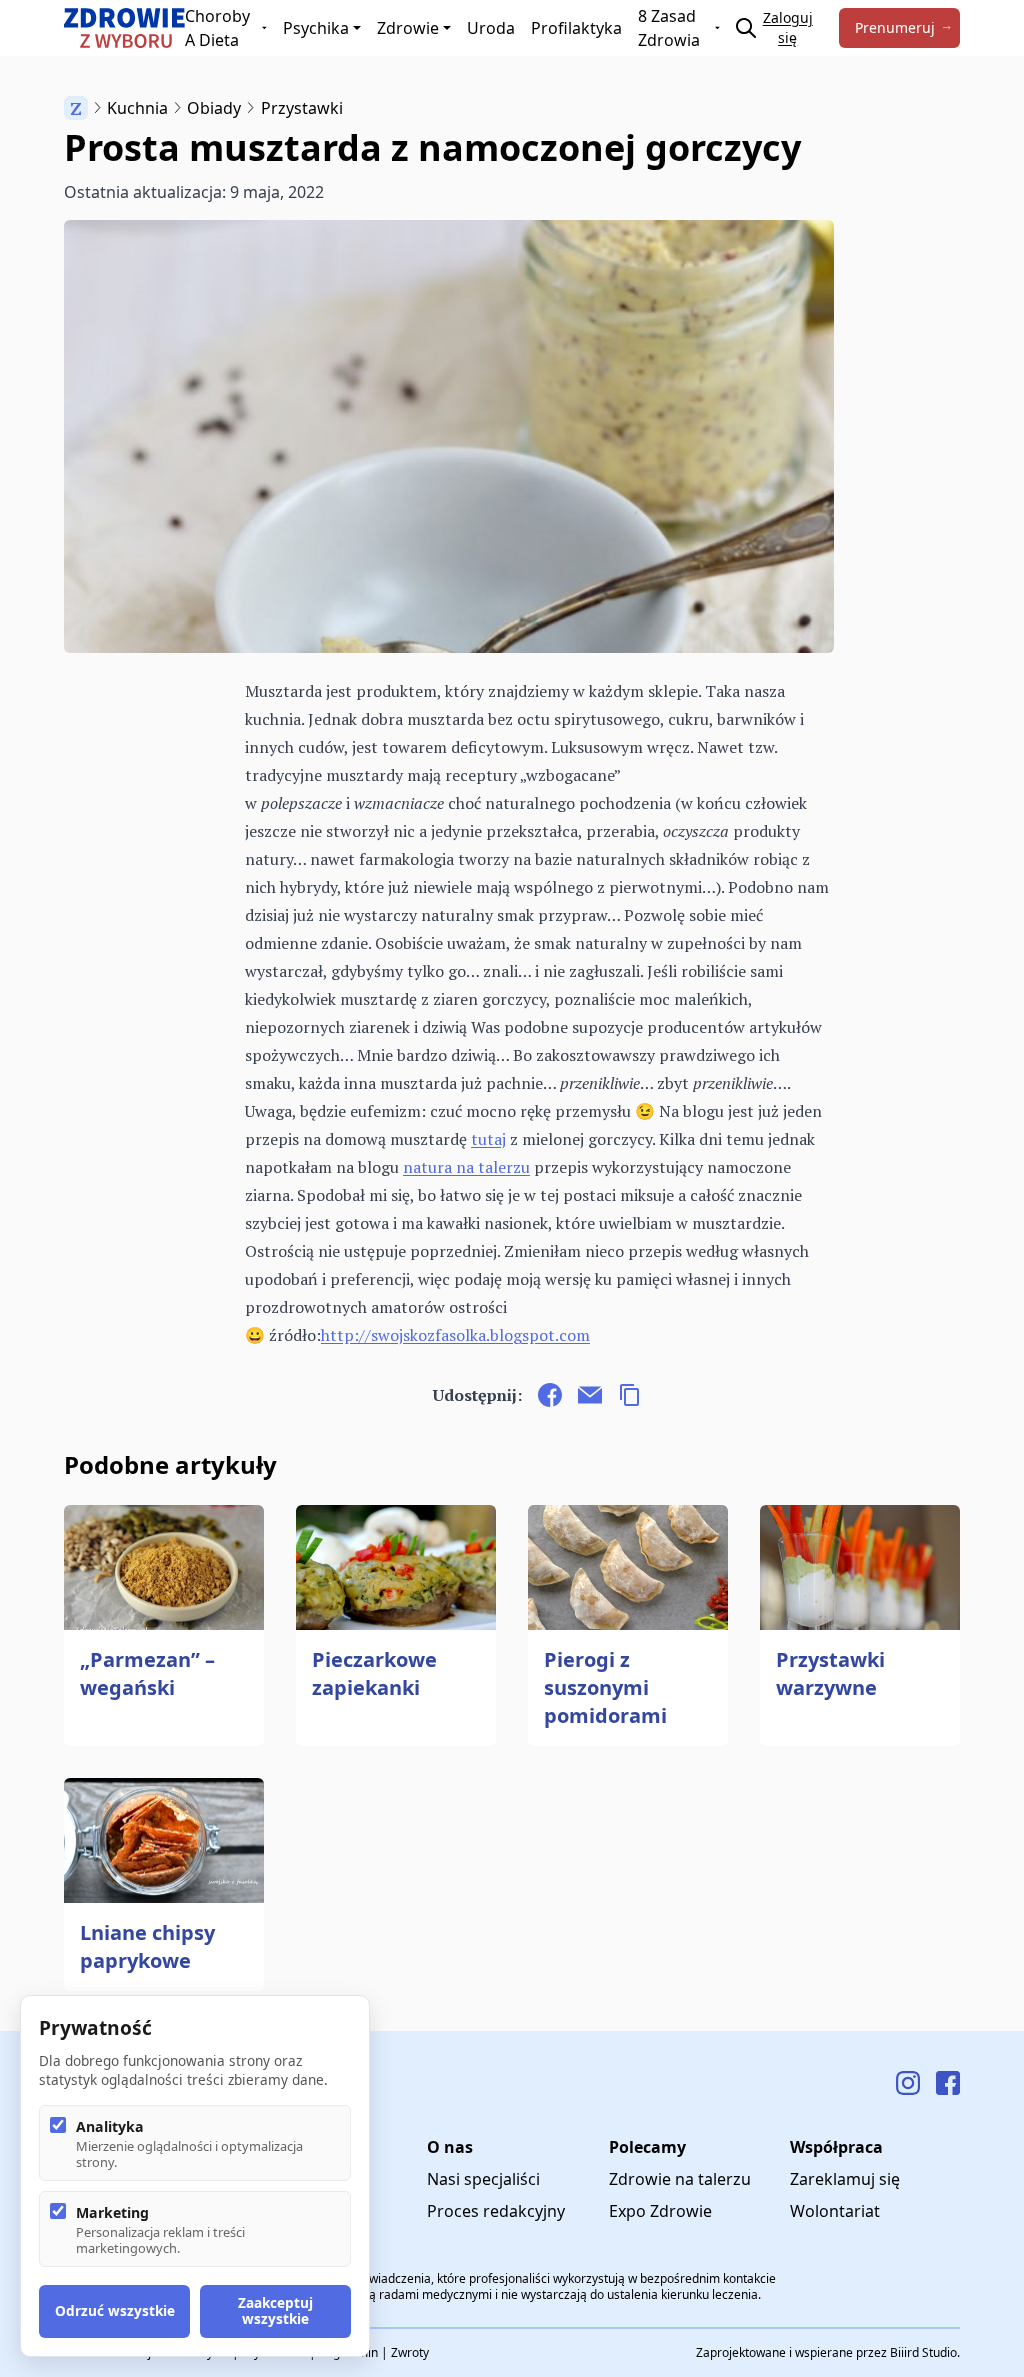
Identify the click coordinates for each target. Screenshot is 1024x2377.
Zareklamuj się (845, 2179)
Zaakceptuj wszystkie (275, 2310)
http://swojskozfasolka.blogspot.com (455, 1335)
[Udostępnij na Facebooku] (550, 1395)
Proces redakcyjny (496, 2211)
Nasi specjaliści (483, 2179)
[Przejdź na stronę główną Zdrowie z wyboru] (124, 28)
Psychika (316, 28)
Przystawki (302, 108)
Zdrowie (408, 28)
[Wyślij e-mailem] (590, 1395)
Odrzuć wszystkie (115, 2310)
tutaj (488, 1139)
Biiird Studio (923, 2352)
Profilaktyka (576, 28)
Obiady (214, 108)
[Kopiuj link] (630, 1395)
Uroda (491, 28)
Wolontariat (835, 2211)
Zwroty (410, 2352)
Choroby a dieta (217, 28)
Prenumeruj (895, 27)
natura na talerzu (466, 1167)
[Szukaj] (746, 28)
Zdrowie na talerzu (680, 2179)
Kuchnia (137, 108)
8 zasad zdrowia (669, 28)
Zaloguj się (788, 27)
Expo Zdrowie (660, 2211)
